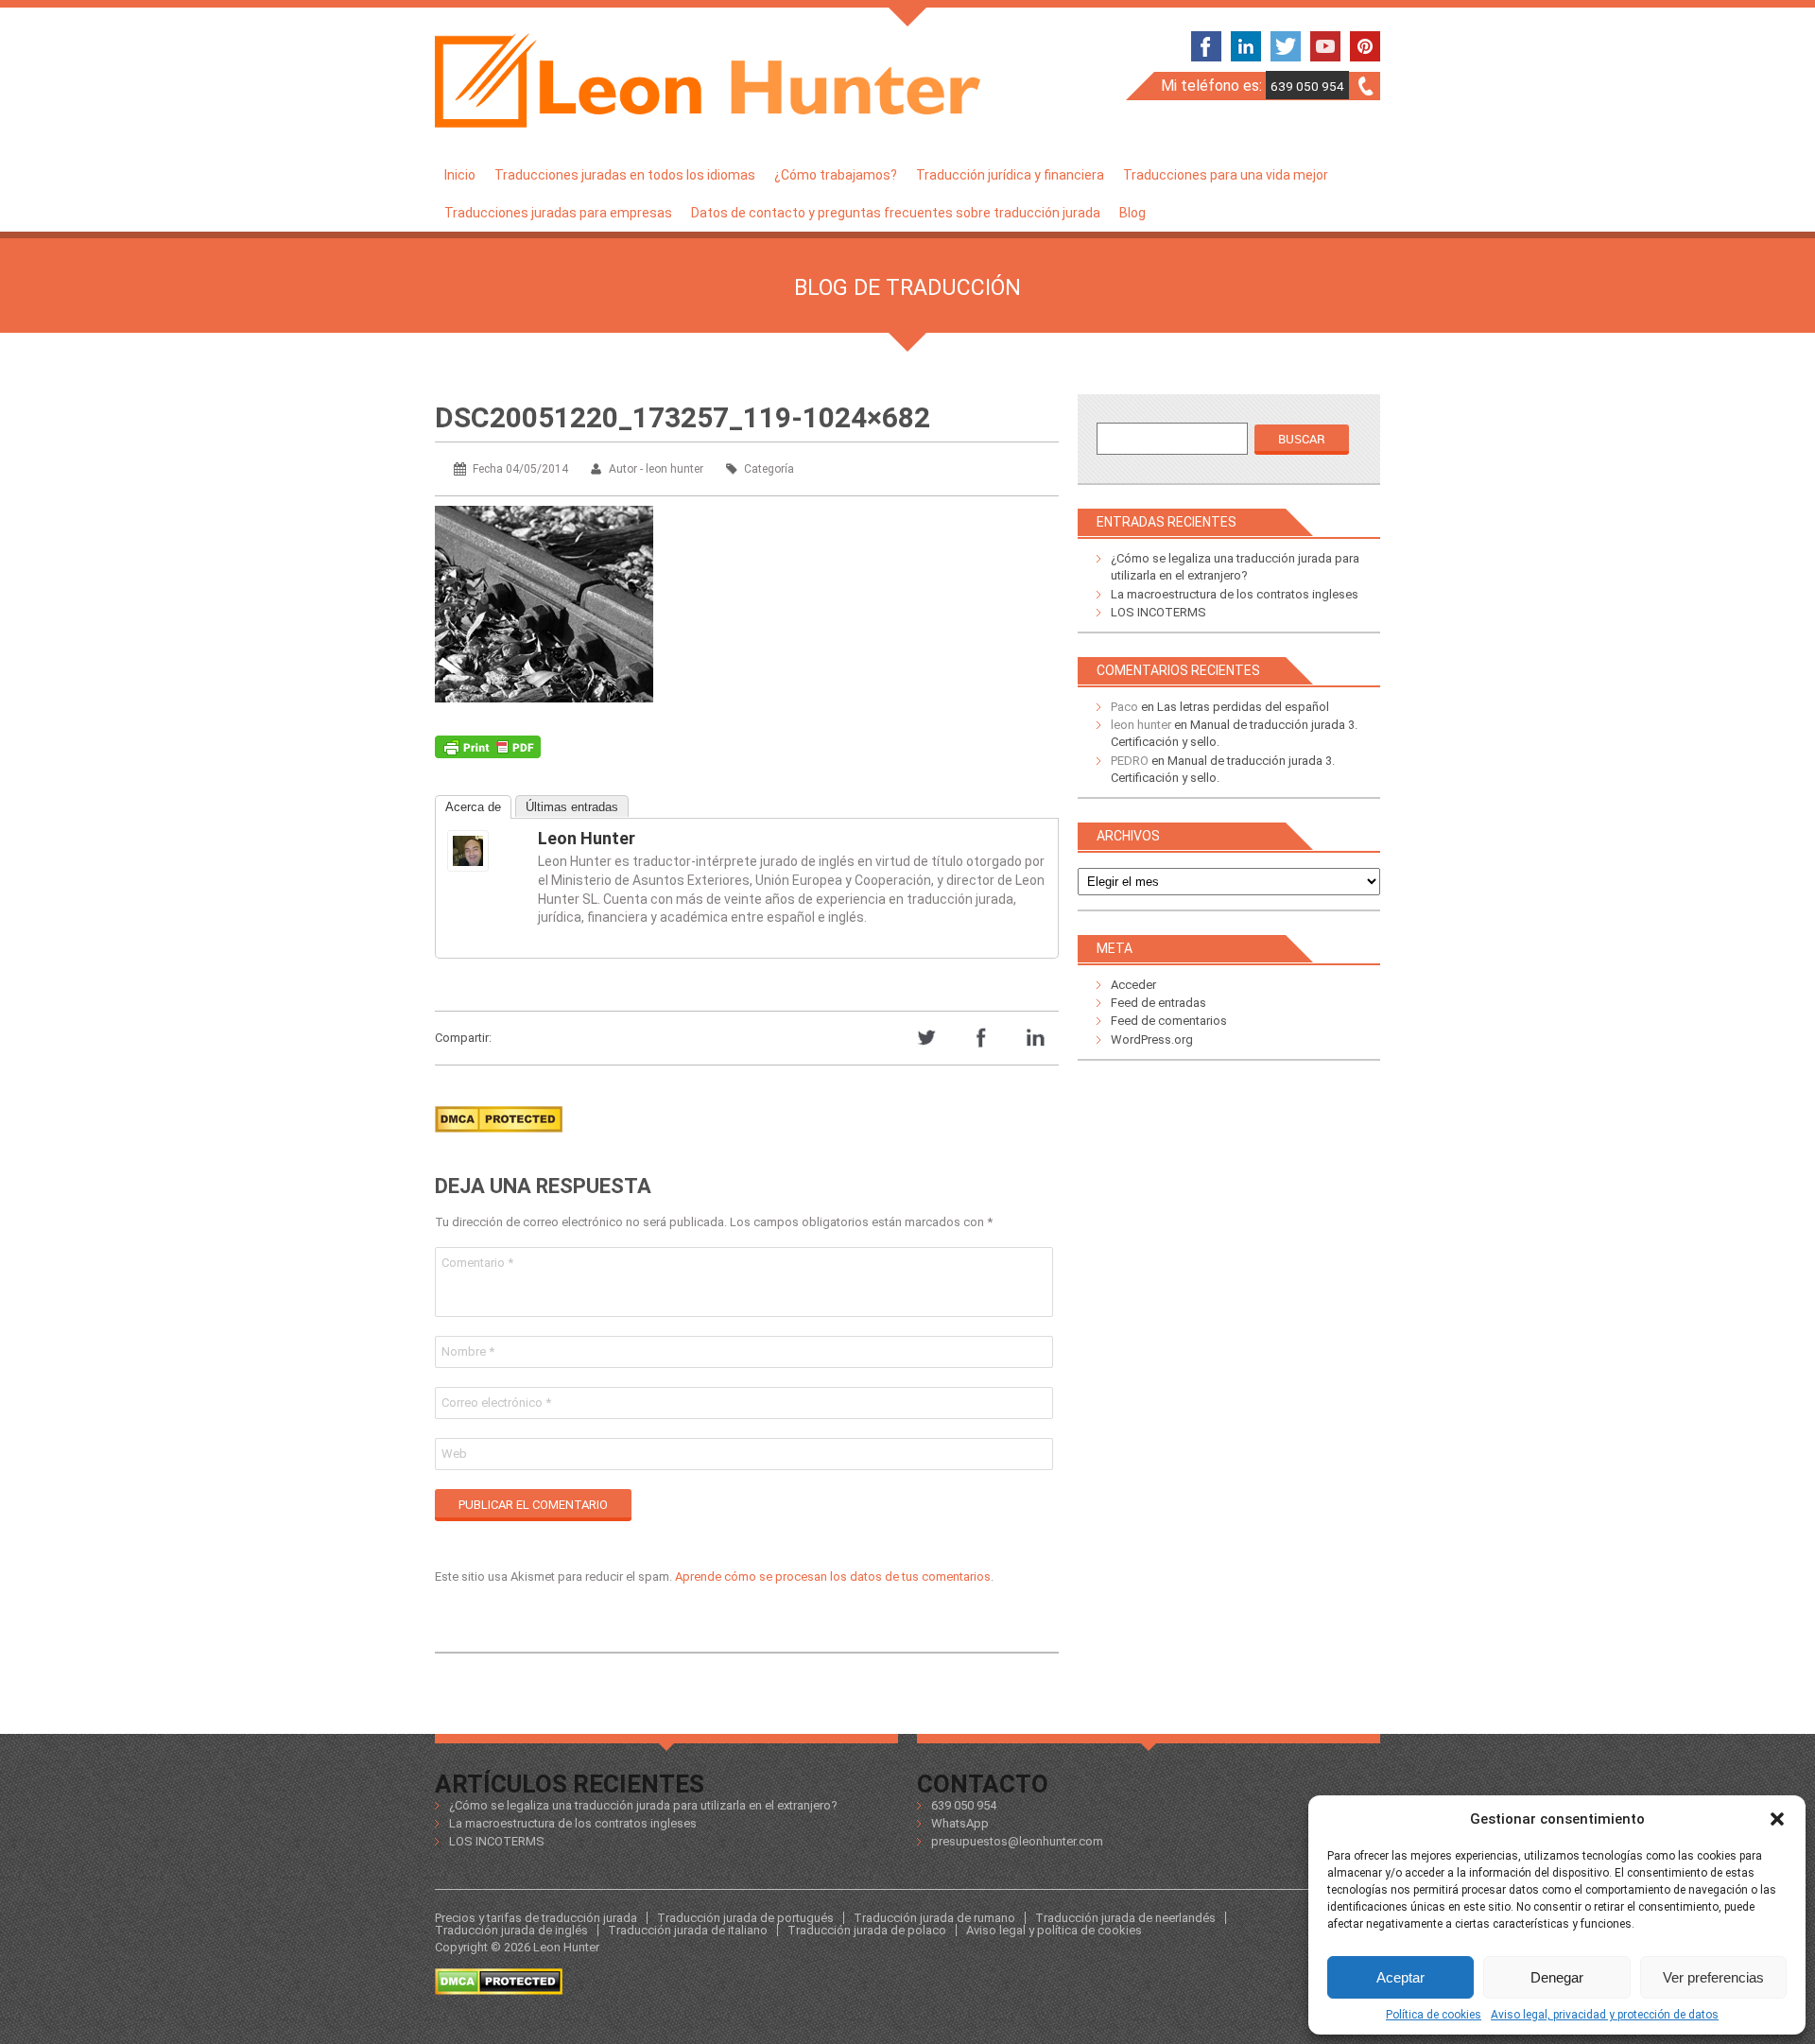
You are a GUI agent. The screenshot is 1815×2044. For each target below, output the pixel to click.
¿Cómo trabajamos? (836, 175)
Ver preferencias (1713, 1977)
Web (454, 1454)
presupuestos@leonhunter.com (1017, 1841)
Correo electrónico (496, 1403)
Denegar (1557, 1977)
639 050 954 (1307, 86)
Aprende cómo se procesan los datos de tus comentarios (833, 1576)
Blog (1132, 213)
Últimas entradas (572, 807)
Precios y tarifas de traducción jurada (536, 1918)
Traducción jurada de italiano (688, 1930)
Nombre (468, 1351)
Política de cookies (1434, 2015)
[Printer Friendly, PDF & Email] (488, 752)
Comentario (477, 1263)
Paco (1124, 707)
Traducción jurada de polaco (867, 1930)
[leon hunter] (485, 851)
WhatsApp (960, 1823)
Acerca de (473, 807)
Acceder (1133, 985)
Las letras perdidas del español (1243, 707)
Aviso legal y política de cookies (1054, 1930)
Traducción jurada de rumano (934, 1918)
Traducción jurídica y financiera (1010, 175)
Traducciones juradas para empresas (558, 213)
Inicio (460, 175)
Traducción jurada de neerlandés (1125, 1918)
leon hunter (587, 838)
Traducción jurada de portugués (745, 1918)
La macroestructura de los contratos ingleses (1235, 594)
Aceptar (1400, 1977)
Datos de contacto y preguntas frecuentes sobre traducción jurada (896, 213)
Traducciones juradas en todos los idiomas (625, 175)
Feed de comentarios (1169, 1021)
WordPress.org (1152, 1039)
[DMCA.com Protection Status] (499, 1138)
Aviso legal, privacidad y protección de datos (1605, 2015)
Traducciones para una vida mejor (1226, 175)
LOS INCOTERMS (1158, 612)
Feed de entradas (1158, 1003)
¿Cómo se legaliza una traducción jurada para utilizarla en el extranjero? (643, 1805)
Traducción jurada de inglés (511, 1930)
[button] (1777, 1819)
